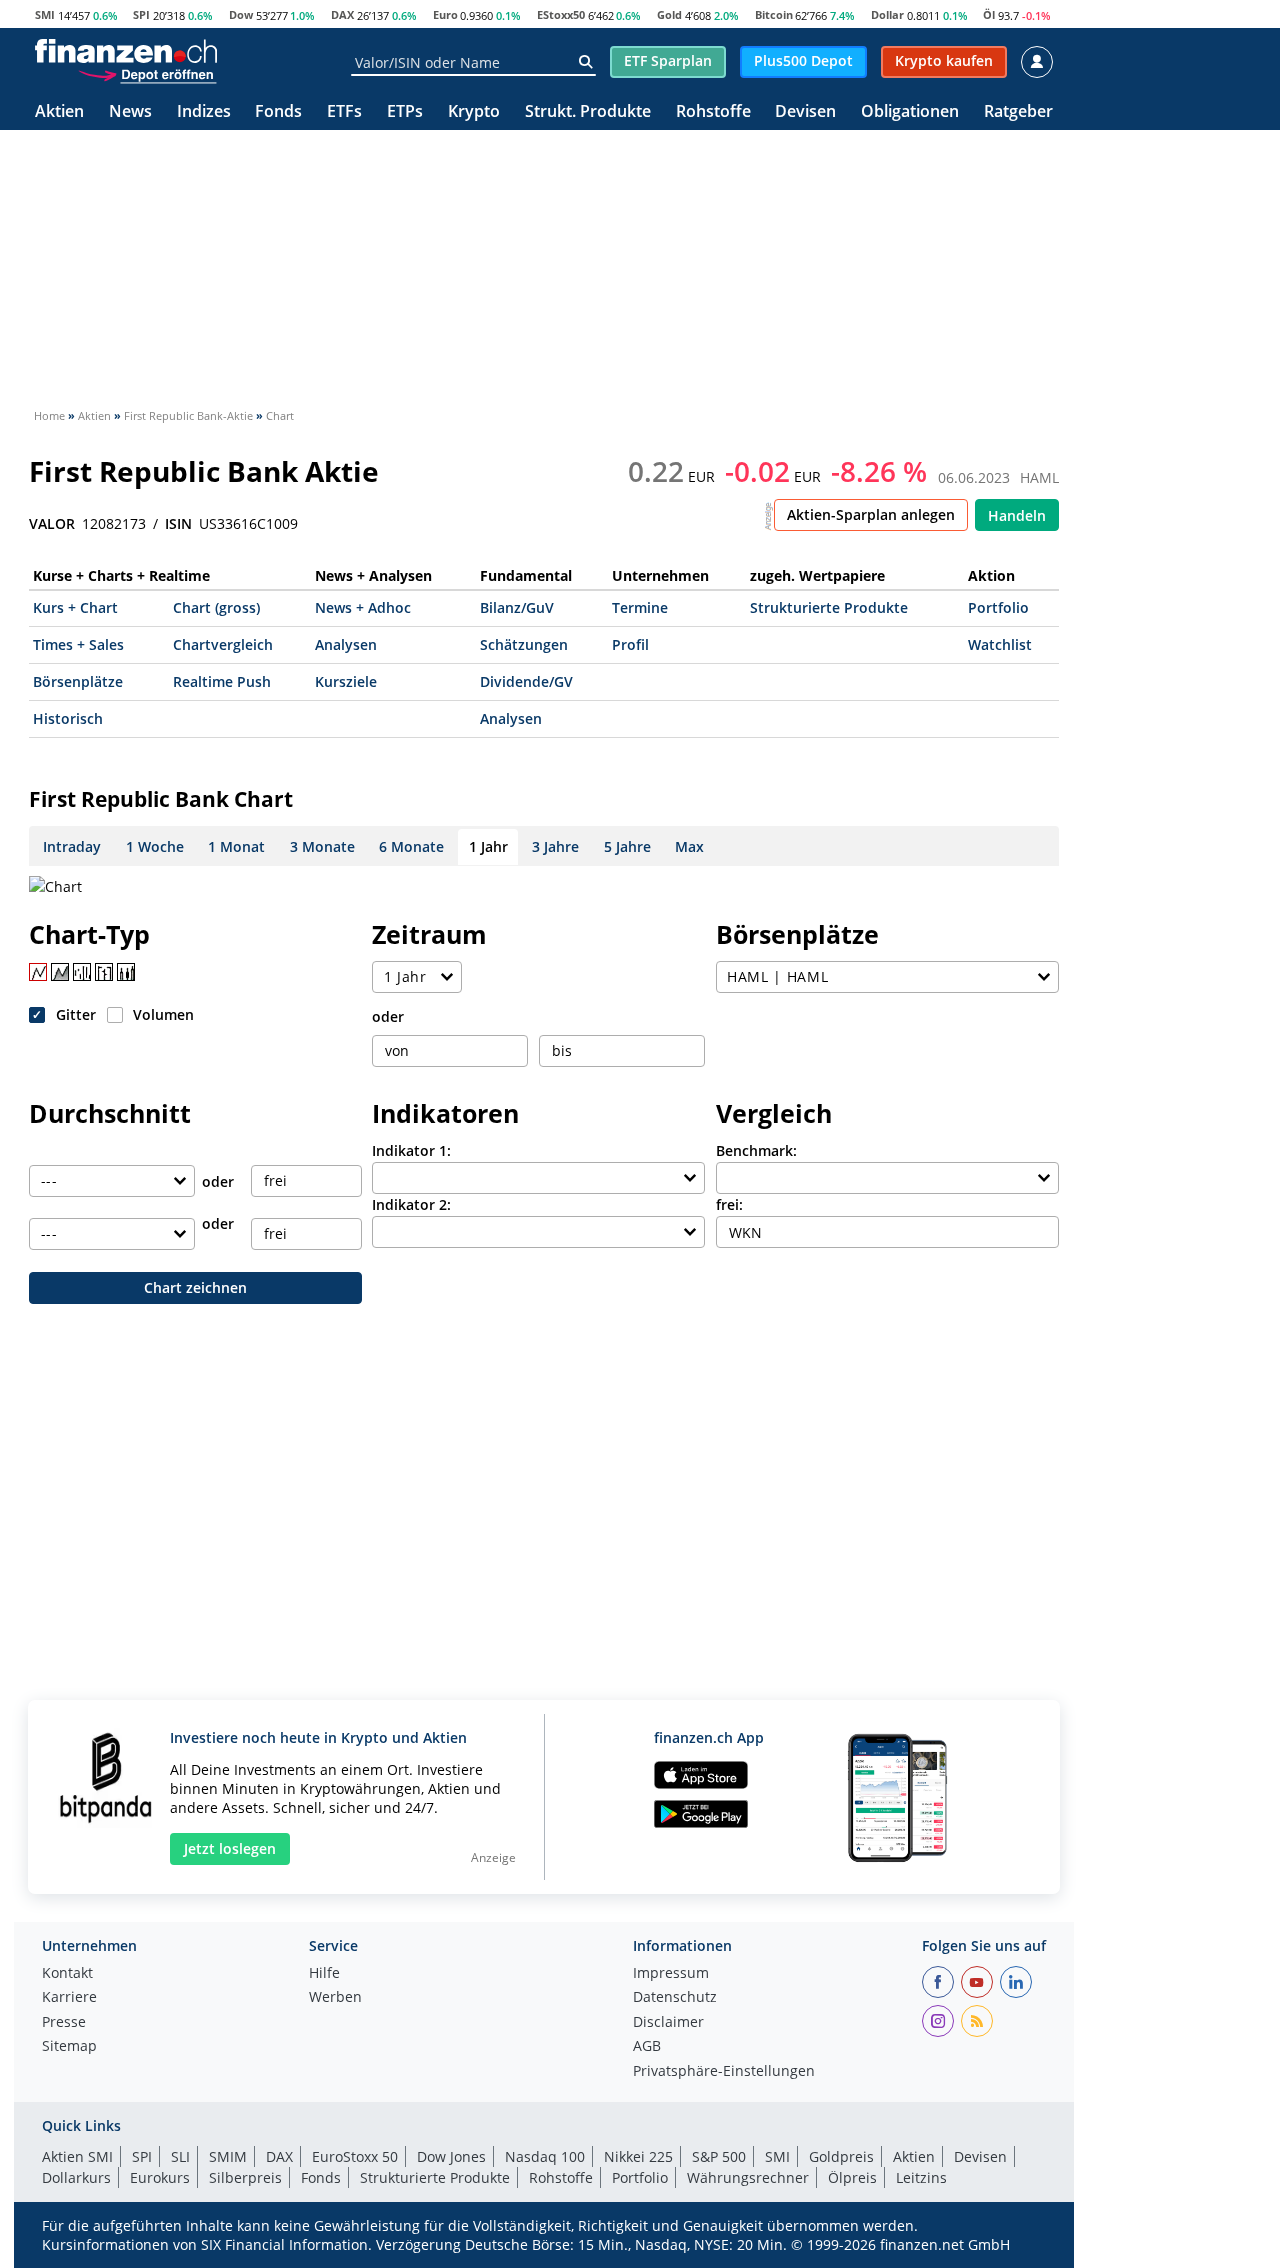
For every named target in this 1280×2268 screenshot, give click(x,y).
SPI (141, 14)
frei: (729, 1204)
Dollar (887, 14)
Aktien (59, 112)
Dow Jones (451, 2156)
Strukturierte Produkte (829, 607)
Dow (241, 14)
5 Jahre (627, 846)
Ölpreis (852, 2177)
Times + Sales (78, 644)
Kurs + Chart (75, 607)
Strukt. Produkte (588, 112)
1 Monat (236, 846)
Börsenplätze (78, 681)
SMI (45, 14)
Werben (335, 1998)
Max (689, 846)
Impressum (671, 1974)
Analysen (346, 644)
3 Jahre (555, 846)
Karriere (69, 1998)
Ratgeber (1018, 112)
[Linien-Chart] (38, 972)
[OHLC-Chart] (104, 972)
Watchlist (1000, 644)
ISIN (178, 524)
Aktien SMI (77, 2156)
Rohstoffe (713, 112)
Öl (989, 14)
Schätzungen (524, 644)
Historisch (68, 718)
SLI (180, 2156)
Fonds (278, 112)
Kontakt (67, 1974)
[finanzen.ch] (126, 51)
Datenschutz (675, 1998)
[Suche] (585, 62)
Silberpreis (245, 2177)
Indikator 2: (411, 1204)
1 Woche (155, 846)
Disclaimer (668, 2023)
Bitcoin (774, 14)
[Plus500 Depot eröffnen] (147, 74)
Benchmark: (756, 1150)
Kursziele (346, 681)
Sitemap (69, 2047)
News (130, 112)
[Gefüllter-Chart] (60, 972)
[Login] (1037, 62)
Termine (640, 607)
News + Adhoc (363, 607)
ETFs (344, 112)
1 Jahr (488, 846)
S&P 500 (719, 2156)
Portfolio (998, 607)
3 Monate (322, 846)
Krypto (474, 112)
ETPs (405, 112)
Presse (64, 2023)
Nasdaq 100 (545, 2156)
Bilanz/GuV (517, 607)
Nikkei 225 (638, 2156)
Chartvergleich (223, 644)
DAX (342, 14)
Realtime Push (222, 681)
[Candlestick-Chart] (126, 972)
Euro (445, 14)
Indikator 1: (411, 1150)
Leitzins (921, 2177)
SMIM (228, 2156)
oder (388, 1016)
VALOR (52, 524)
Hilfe (324, 1974)
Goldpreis (841, 2156)
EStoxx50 (561, 14)
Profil (630, 644)
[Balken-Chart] (82, 972)
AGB (647, 2047)
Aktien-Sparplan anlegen (871, 514)
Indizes (204, 112)
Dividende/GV (526, 681)
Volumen (163, 1014)
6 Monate (411, 846)
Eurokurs (160, 2177)
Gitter (76, 1014)
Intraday (72, 846)
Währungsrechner (748, 2177)
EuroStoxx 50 (355, 2156)
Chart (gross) (216, 607)
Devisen (805, 112)
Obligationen (910, 112)
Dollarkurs (76, 2177)
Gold (669, 14)
